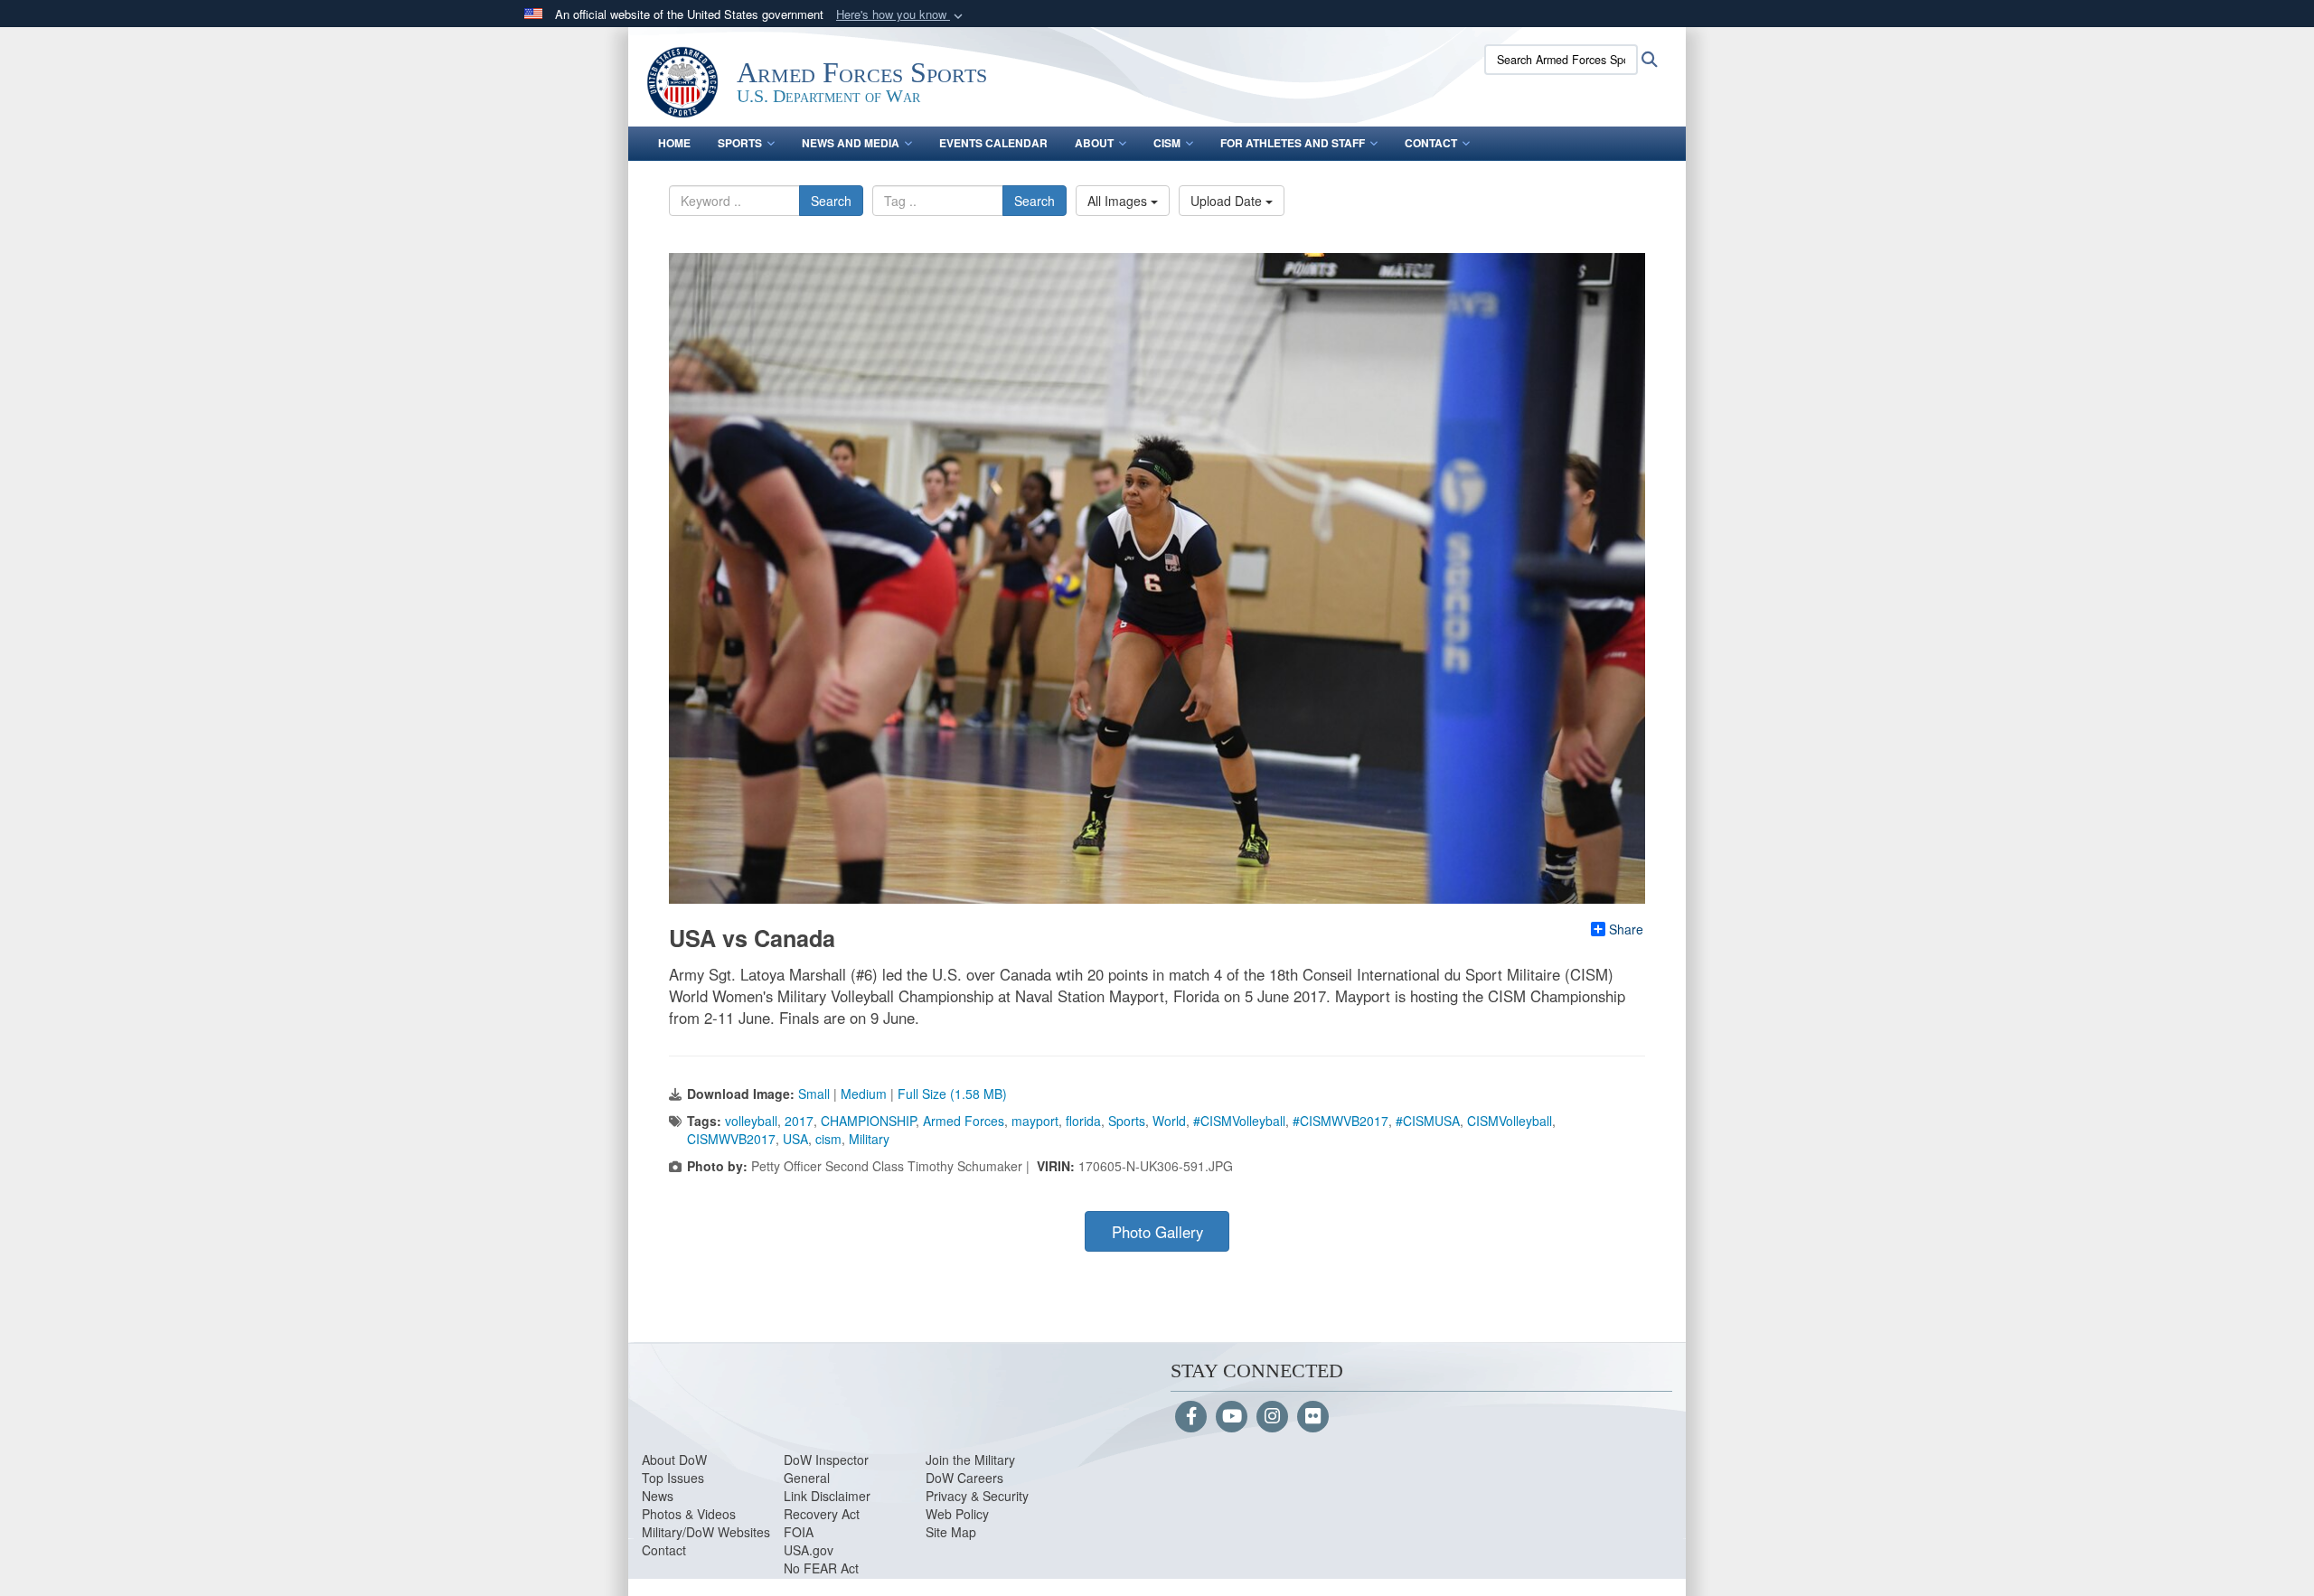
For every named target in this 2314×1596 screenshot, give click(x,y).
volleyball (751, 1121)
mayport (1035, 1121)
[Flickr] (1313, 1417)
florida (1083, 1121)
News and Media (851, 143)
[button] (901, 15)
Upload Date (1228, 201)
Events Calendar (993, 143)
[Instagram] (1272, 1417)
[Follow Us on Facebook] (1191, 1417)
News (658, 1496)
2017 (799, 1121)
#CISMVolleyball (1239, 1121)
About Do (668, 1460)
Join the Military (970, 1460)
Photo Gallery (1157, 1232)
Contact (1431, 143)
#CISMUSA (1428, 1121)
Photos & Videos (689, 1514)
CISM (1167, 143)
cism (828, 1139)
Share (1626, 929)
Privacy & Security (977, 1496)
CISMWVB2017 (731, 1139)
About (1094, 143)
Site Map (951, 1532)
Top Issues (673, 1478)
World (1169, 1121)
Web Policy (957, 1514)
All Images (1119, 201)
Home (674, 143)
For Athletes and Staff (1293, 143)
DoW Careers (964, 1478)
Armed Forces (964, 1121)
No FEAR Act (821, 1568)
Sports (740, 143)
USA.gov (809, 1550)
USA (795, 1139)
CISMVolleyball (1510, 1121)
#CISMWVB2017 (1340, 1121)
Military (869, 1139)
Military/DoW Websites (706, 1532)
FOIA (799, 1532)
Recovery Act (822, 1514)
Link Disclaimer (827, 1496)
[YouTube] (1232, 1417)
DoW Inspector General (826, 1469)
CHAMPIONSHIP (868, 1121)
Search (831, 201)
